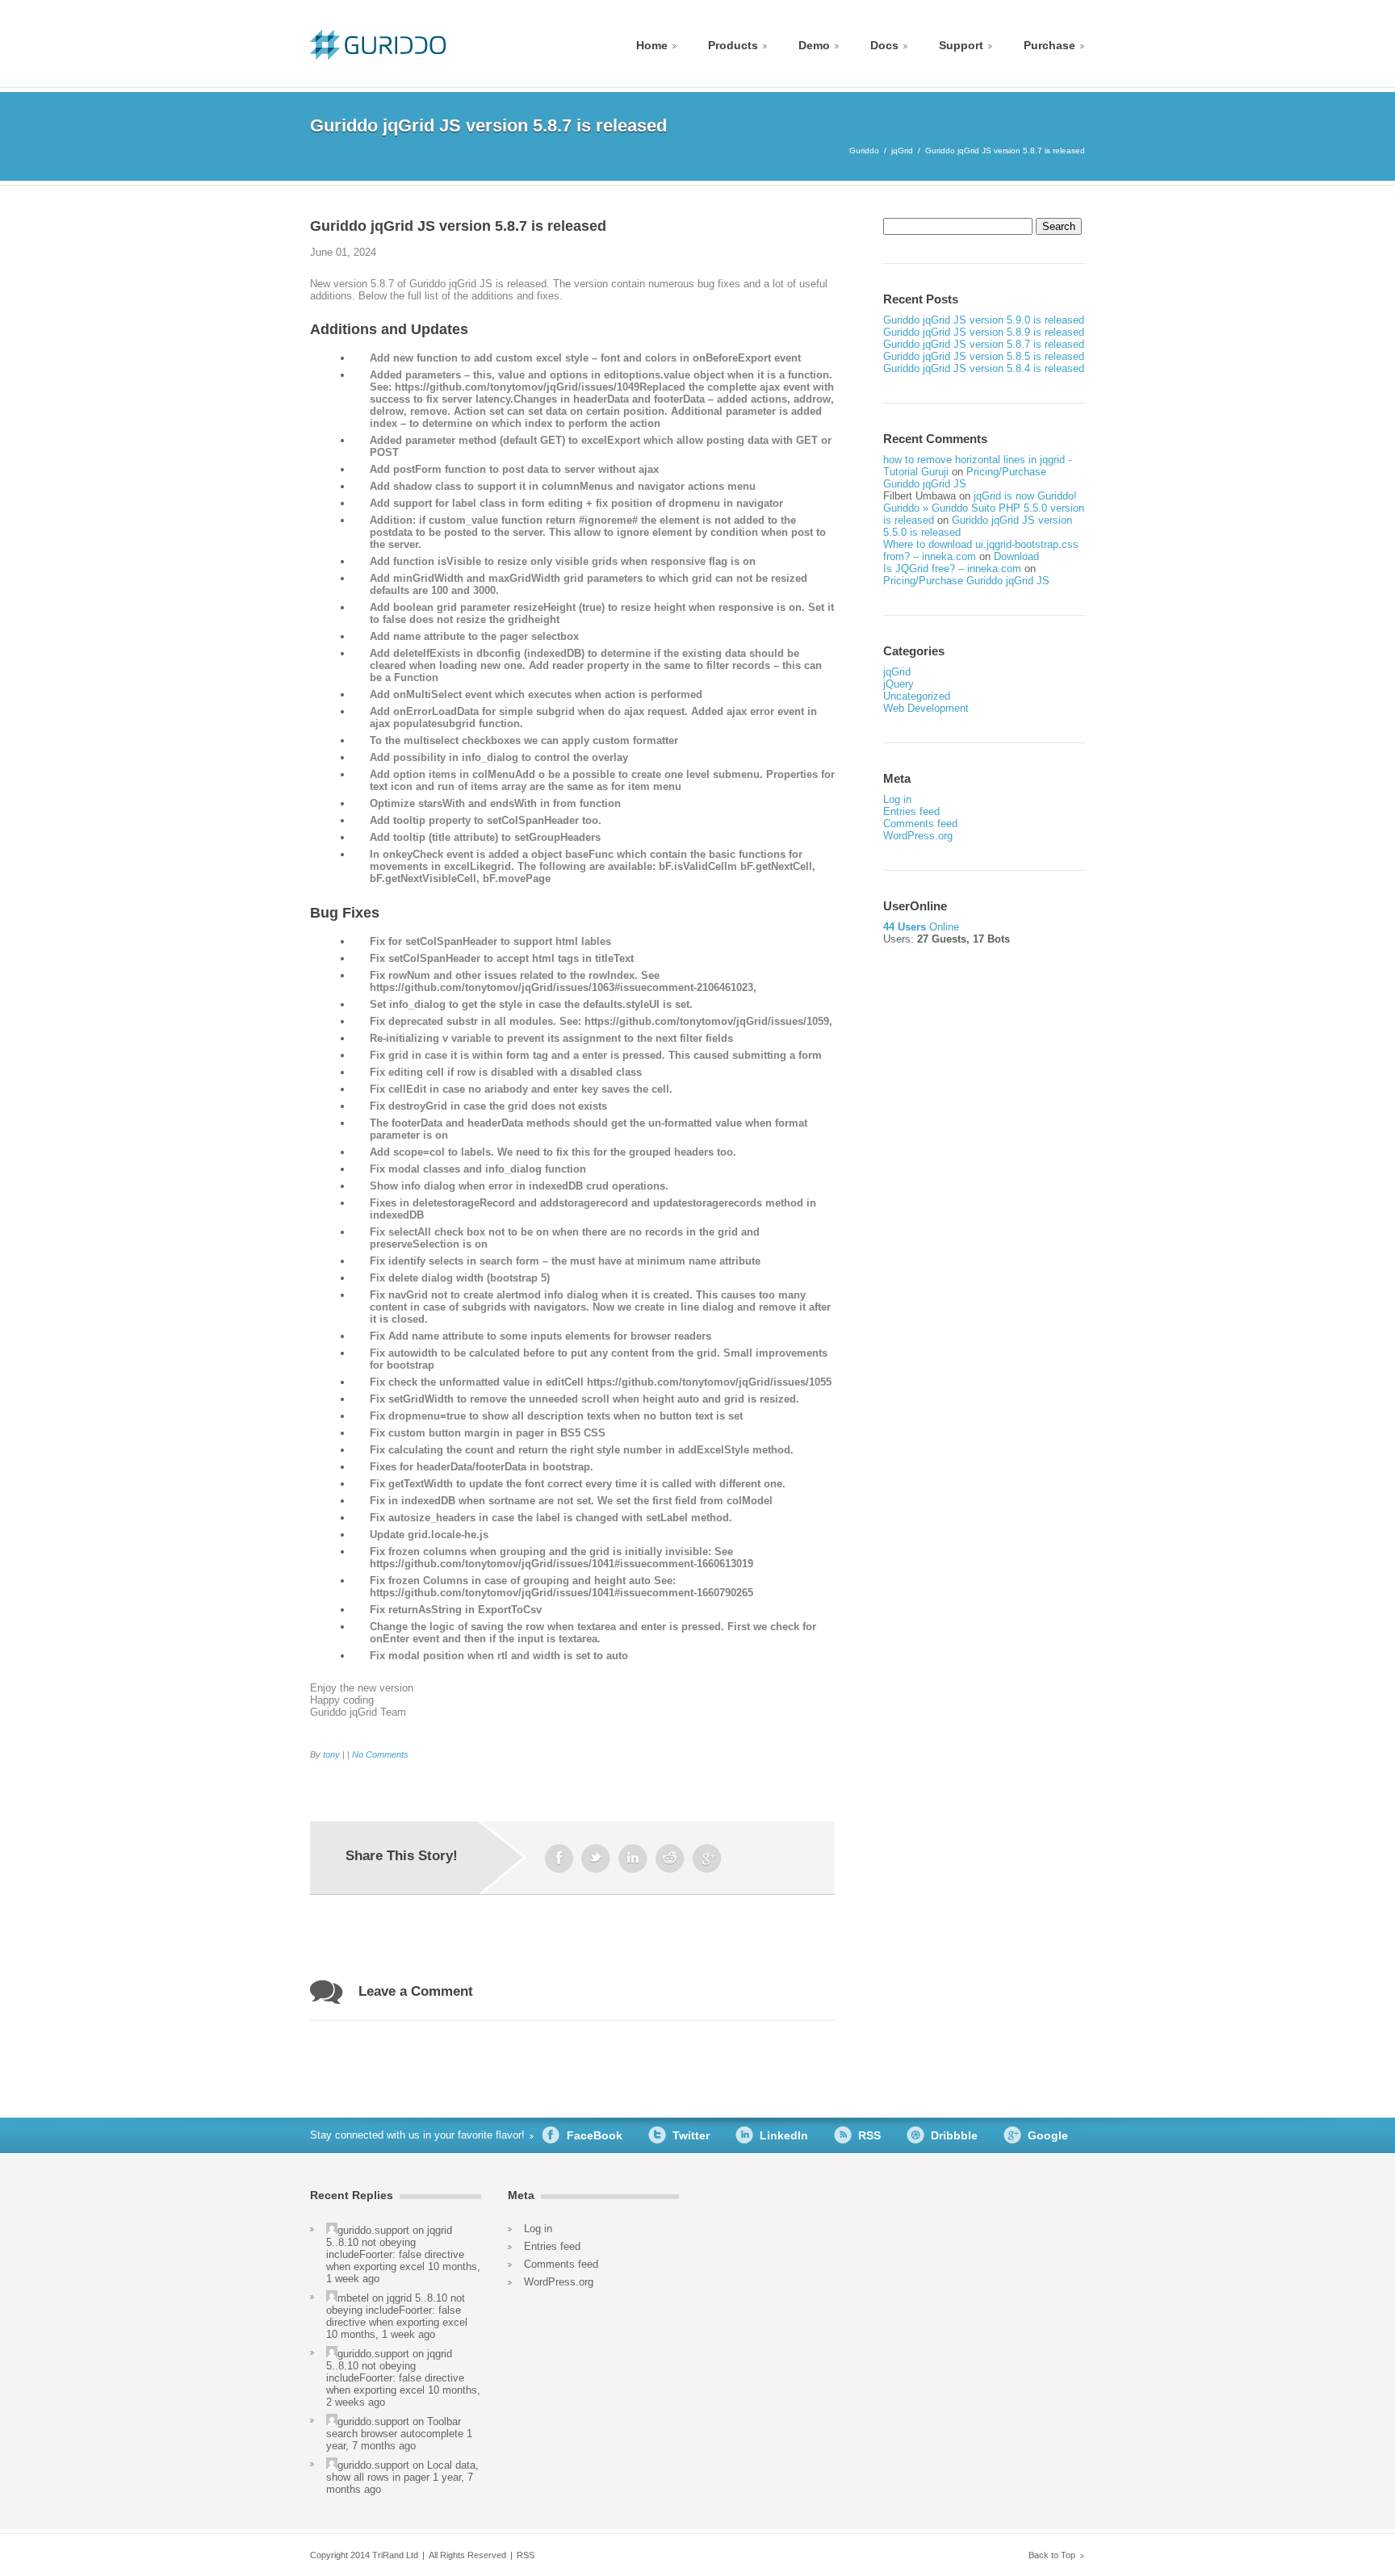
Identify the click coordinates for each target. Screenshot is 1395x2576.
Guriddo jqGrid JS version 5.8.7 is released (984, 344)
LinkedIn (784, 2135)
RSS (869, 2135)
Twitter (691, 2135)
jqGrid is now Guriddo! (1025, 496)
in (633, 1859)
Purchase (1049, 45)
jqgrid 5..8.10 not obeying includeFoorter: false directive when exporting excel (395, 2248)
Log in (897, 799)
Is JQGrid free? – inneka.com (952, 569)
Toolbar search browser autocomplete (395, 2428)
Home (652, 45)
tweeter (596, 1859)
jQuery (899, 684)
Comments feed (920, 824)
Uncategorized (917, 696)
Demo (814, 45)
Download (1016, 556)
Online (921, 927)
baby (670, 1859)
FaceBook (595, 2135)
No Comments (380, 1754)
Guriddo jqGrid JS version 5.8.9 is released (984, 332)
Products (733, 45)
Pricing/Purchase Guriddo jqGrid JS (965, 478)
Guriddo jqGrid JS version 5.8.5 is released (984, 356)
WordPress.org (918, 836)
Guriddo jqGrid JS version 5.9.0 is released (984, 320)
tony (331, 1754)
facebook (559, 1859)
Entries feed (911, 811)
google (707, 1859)
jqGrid (902, 151)
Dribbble (954, 2135)
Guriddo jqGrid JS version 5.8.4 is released (984, 368)
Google (1048, 2135)
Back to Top (1052, 2555)
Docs (884, 45)
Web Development (926, 708)
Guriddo (864, 151)
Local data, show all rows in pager (402, 2471)
